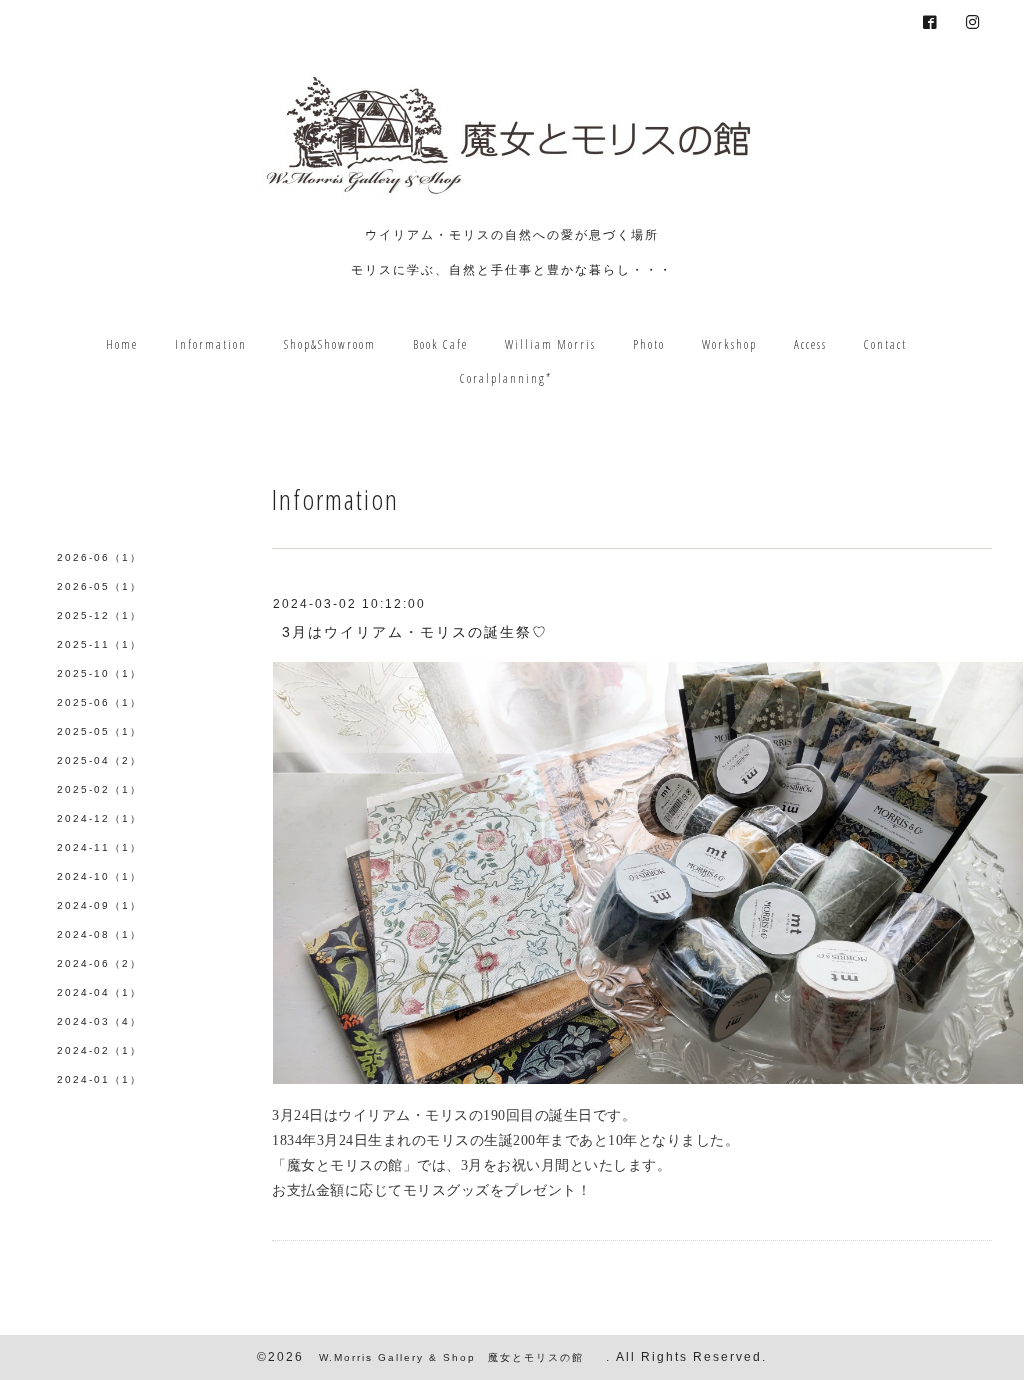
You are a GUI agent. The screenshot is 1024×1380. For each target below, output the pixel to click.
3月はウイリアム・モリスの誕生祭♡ (415, 632)
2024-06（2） (99, 963)
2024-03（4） (99, 1021)
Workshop (729, 344)
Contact (885, 344)
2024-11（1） (99, 847)
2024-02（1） (99, 1050)
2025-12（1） (99, 615)
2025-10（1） (99, 673)
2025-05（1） (99, 731)
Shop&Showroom (330, 344)
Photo (649, 344)
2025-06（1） (99, 702)
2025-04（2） (99, 760)
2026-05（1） (99, 586)
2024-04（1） (99, 992)
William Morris (550, 344)
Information (211, 344)
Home (122, 344)
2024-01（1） (99, 1079)
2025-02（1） (99, 789)
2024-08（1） (99, 934)
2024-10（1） (99, 876)
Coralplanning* (506, 378)
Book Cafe (440, 344)
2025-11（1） (99, 644)
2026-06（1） (99, 557)
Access (810, 344)
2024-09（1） (99, 905)
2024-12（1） (99, 818)
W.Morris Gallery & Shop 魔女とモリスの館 (457, 1357)
